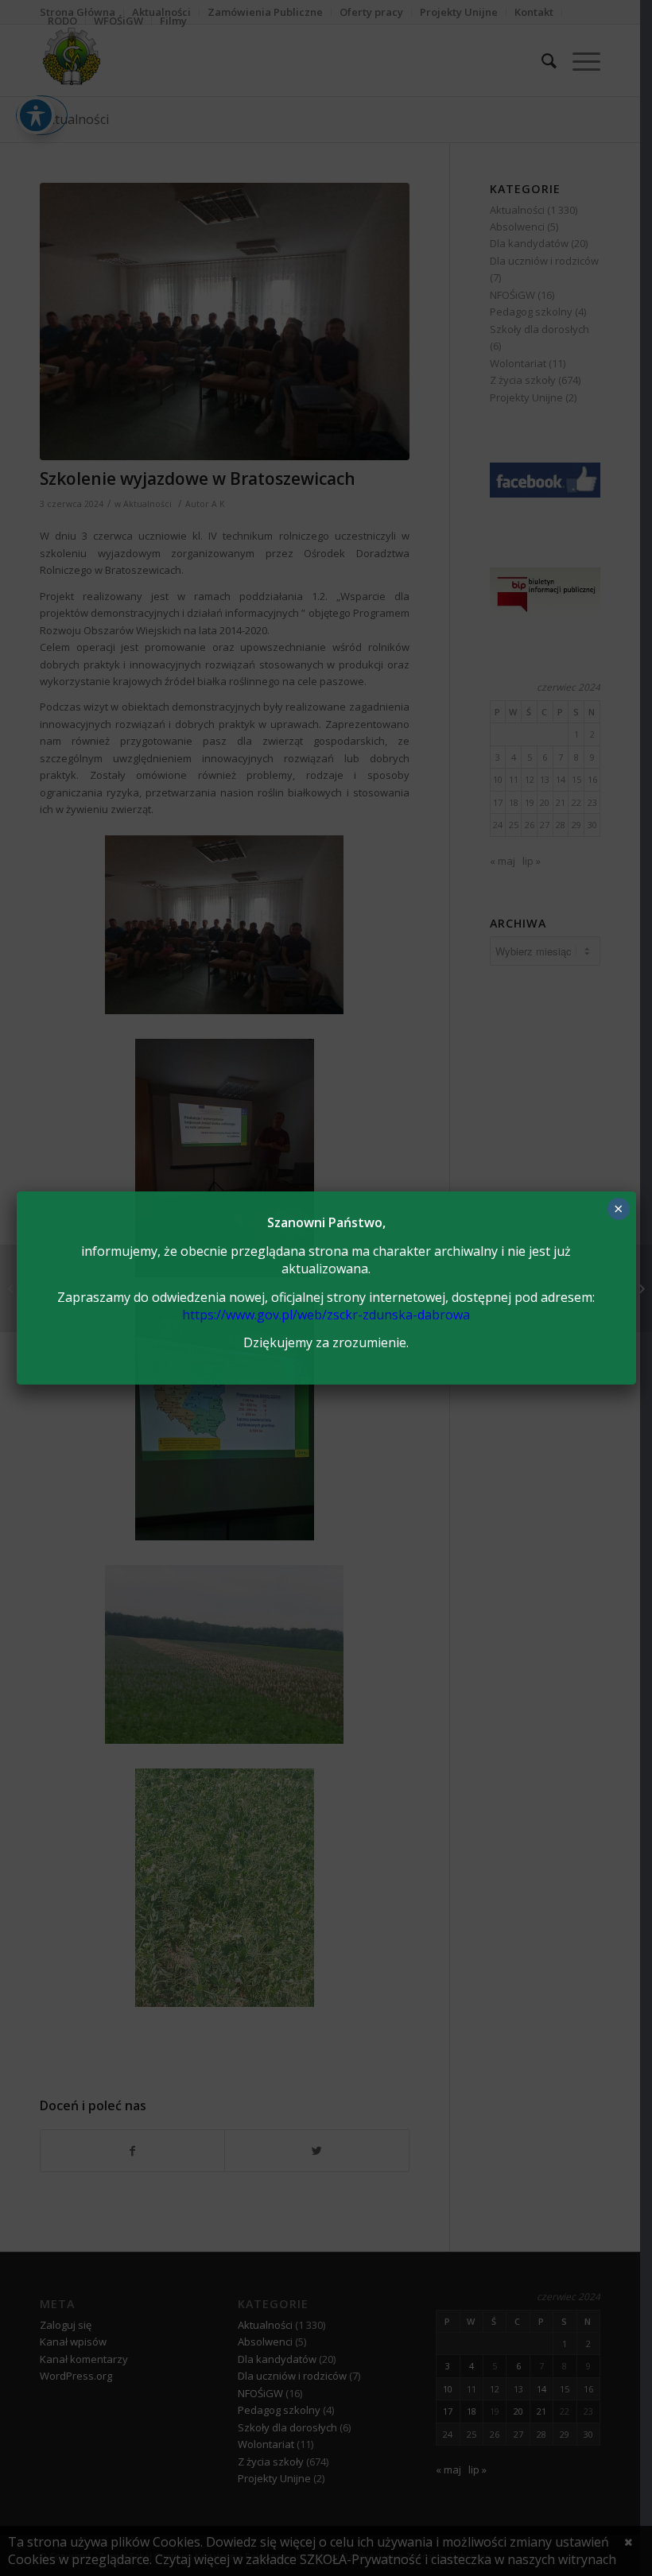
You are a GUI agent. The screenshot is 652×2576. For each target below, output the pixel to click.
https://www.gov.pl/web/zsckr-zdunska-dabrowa (326, 1315)
